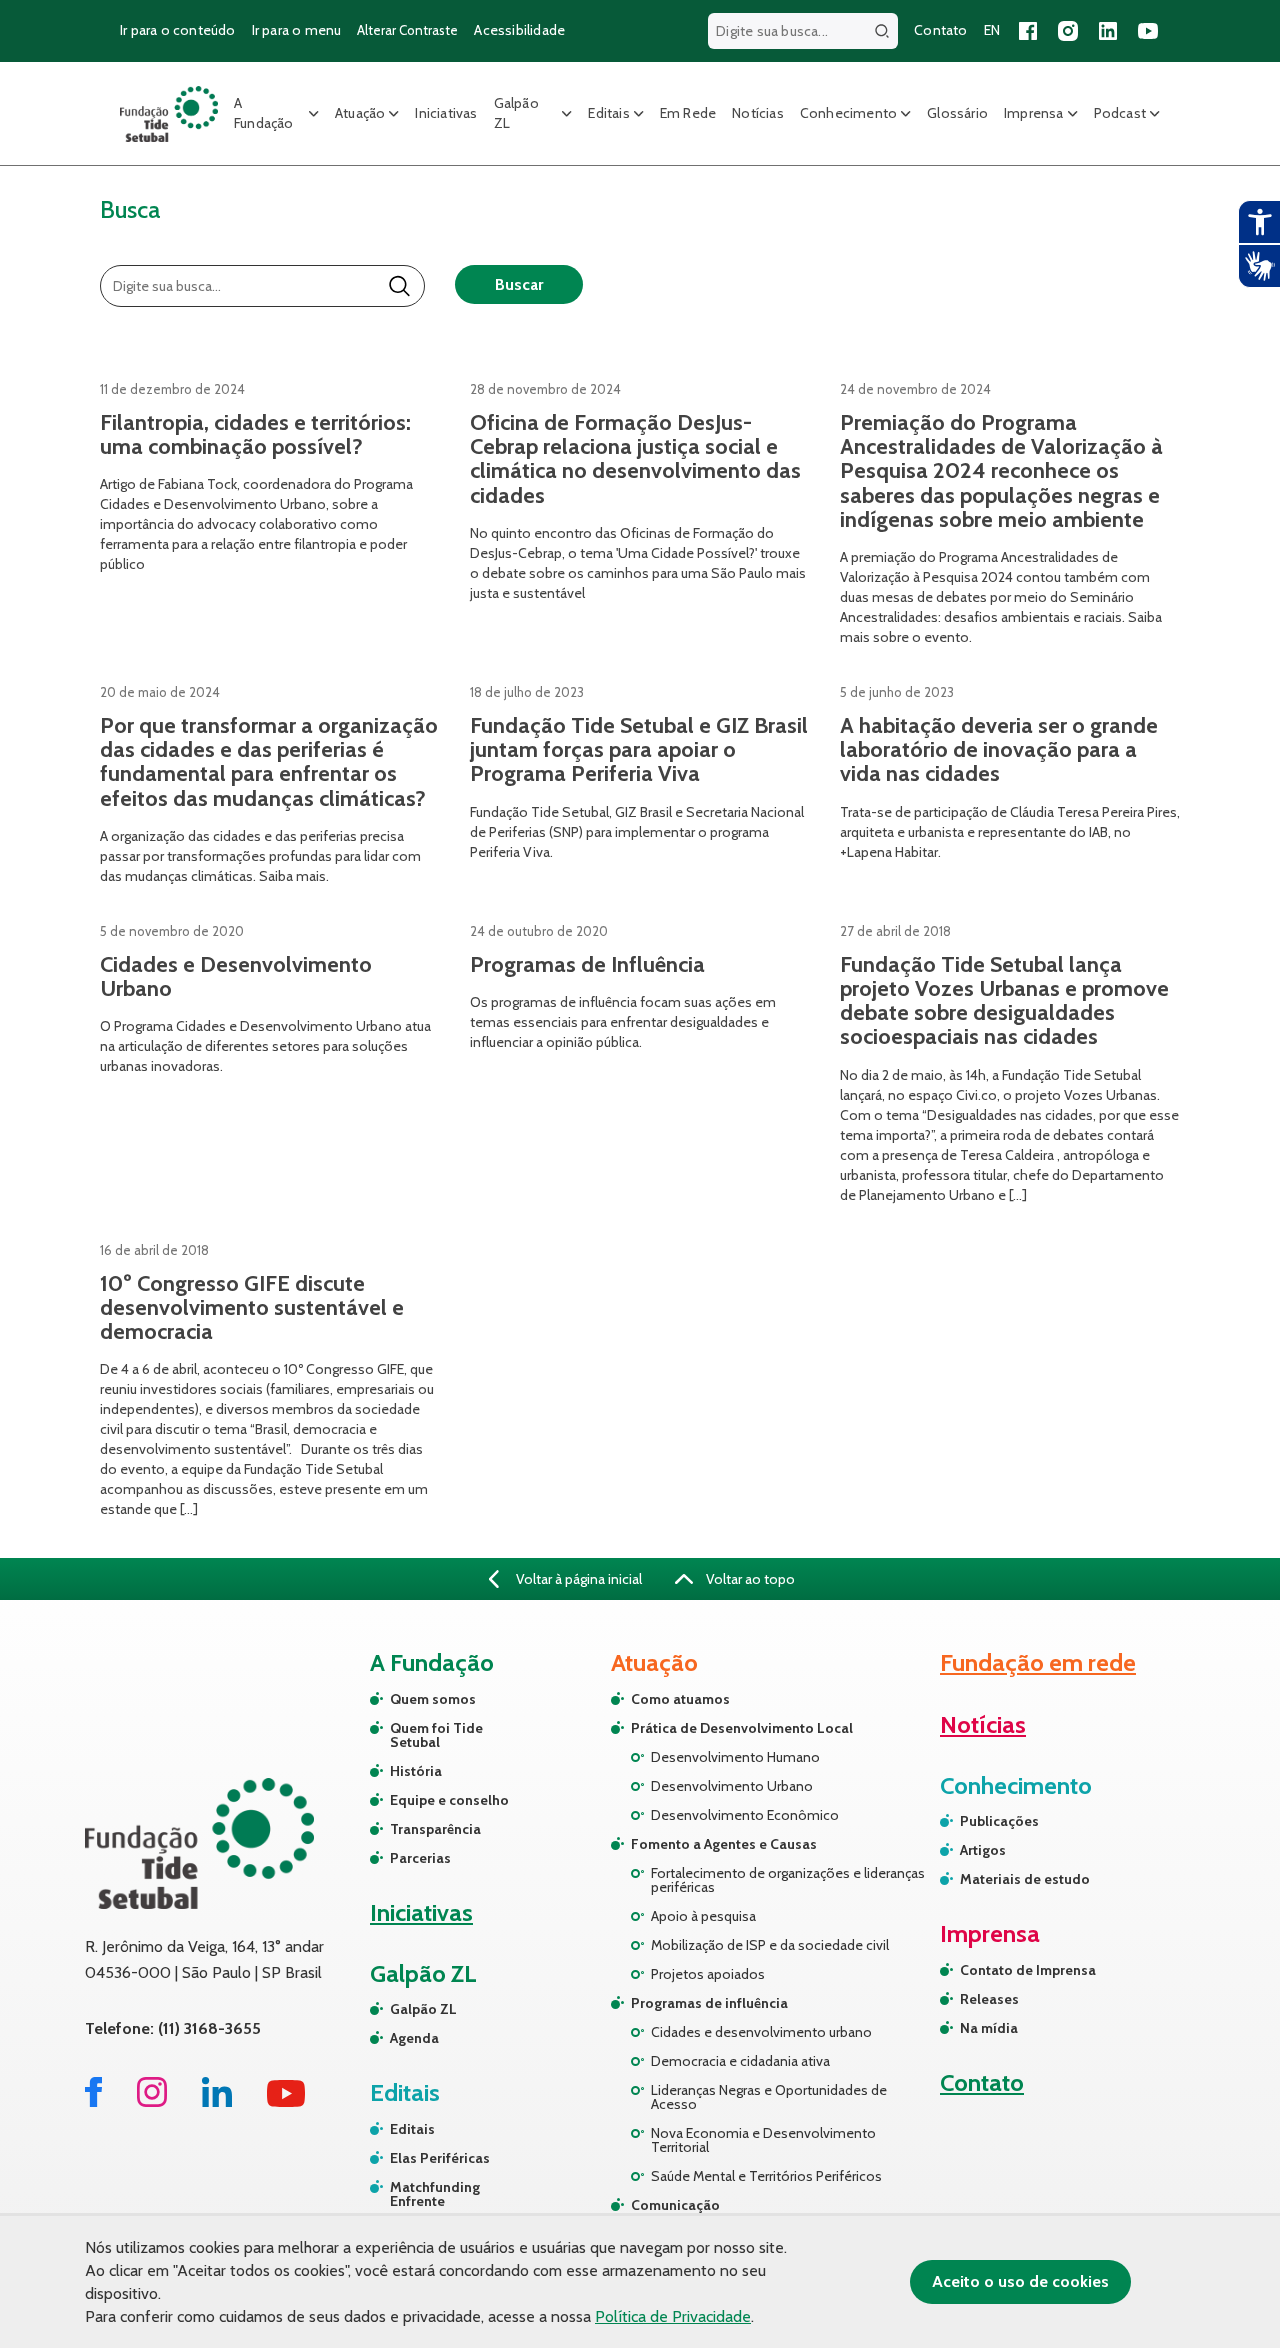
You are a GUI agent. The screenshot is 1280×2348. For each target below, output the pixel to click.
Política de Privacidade (673, 2316)
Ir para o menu (297, 30)
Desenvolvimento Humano (735, 1757)
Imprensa (1034, 113)
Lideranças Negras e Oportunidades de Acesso (769, 2097)
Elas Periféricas (440, 2158)
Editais (608, 113)
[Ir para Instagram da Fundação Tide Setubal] (152, 2101)
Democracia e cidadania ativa (740, 2061)
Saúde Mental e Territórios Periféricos (766, 2176)
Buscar (519, 284)
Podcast (1120, 113)
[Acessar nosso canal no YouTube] (1148, 31)
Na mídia (989, 2028)
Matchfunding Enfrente (435, 2194)
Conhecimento (848, 113)
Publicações (999, 1821)
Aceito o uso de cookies (1020, 2281)
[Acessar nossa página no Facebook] (1028, 31)
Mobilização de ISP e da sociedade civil (770, 1945)
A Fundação (264, 113)
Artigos (983, 1850)
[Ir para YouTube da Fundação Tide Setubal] (286, 2101)
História (416, 1771)
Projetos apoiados (708, 1974)
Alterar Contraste (407, 30)
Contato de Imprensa (1028, 1970)
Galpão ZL (516, 113)
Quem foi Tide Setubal (436, 1735)
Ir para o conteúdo (178, 30)
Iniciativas (446, 113)
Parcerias (420, 1858)
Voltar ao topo (749, 1579)
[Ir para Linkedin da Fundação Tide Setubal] (217, 2101)
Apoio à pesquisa (703, 1916)
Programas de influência (709, 2003)
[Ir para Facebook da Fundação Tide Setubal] (93, 2101)
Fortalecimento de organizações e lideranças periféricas (788, 1880)
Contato (940, 30)
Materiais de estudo (1025, 1879)
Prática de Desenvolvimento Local (742, 1728)
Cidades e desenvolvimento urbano (761, 2032)
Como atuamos (680, 1699)
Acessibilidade (519, 30)
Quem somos (433, 1699)
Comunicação (675, 2205)
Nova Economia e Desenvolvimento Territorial (763, 2140)
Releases (989, 1999)
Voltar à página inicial (577, 1579)
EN (992, 30)
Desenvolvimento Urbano (732, 1786)
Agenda (414, 2038)
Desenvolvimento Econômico (745, 1815)
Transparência (435, 1829)
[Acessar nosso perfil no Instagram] (1068, 31)
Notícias (758, 113)
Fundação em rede (1038, 1662)
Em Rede (688, 113)
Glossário (957, 113)
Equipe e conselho (449, 1800)
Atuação (360, 113)
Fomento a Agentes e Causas (724, 1844)
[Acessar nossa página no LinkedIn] (1108, 31)
